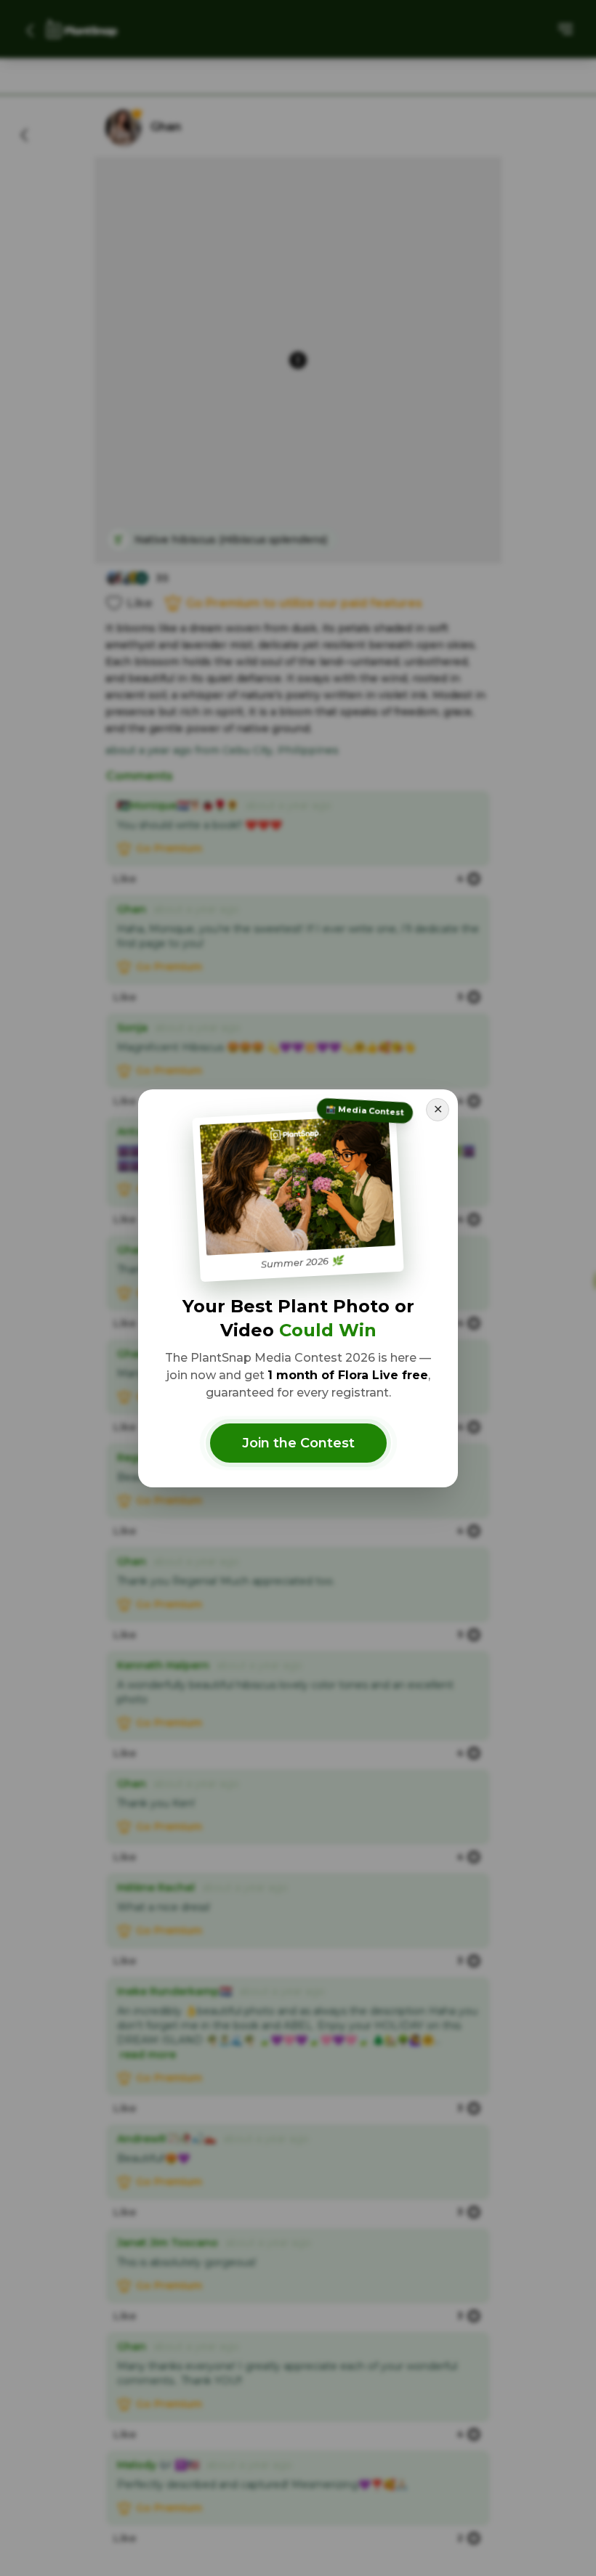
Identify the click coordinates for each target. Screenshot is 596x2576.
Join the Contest (298, 1443)
